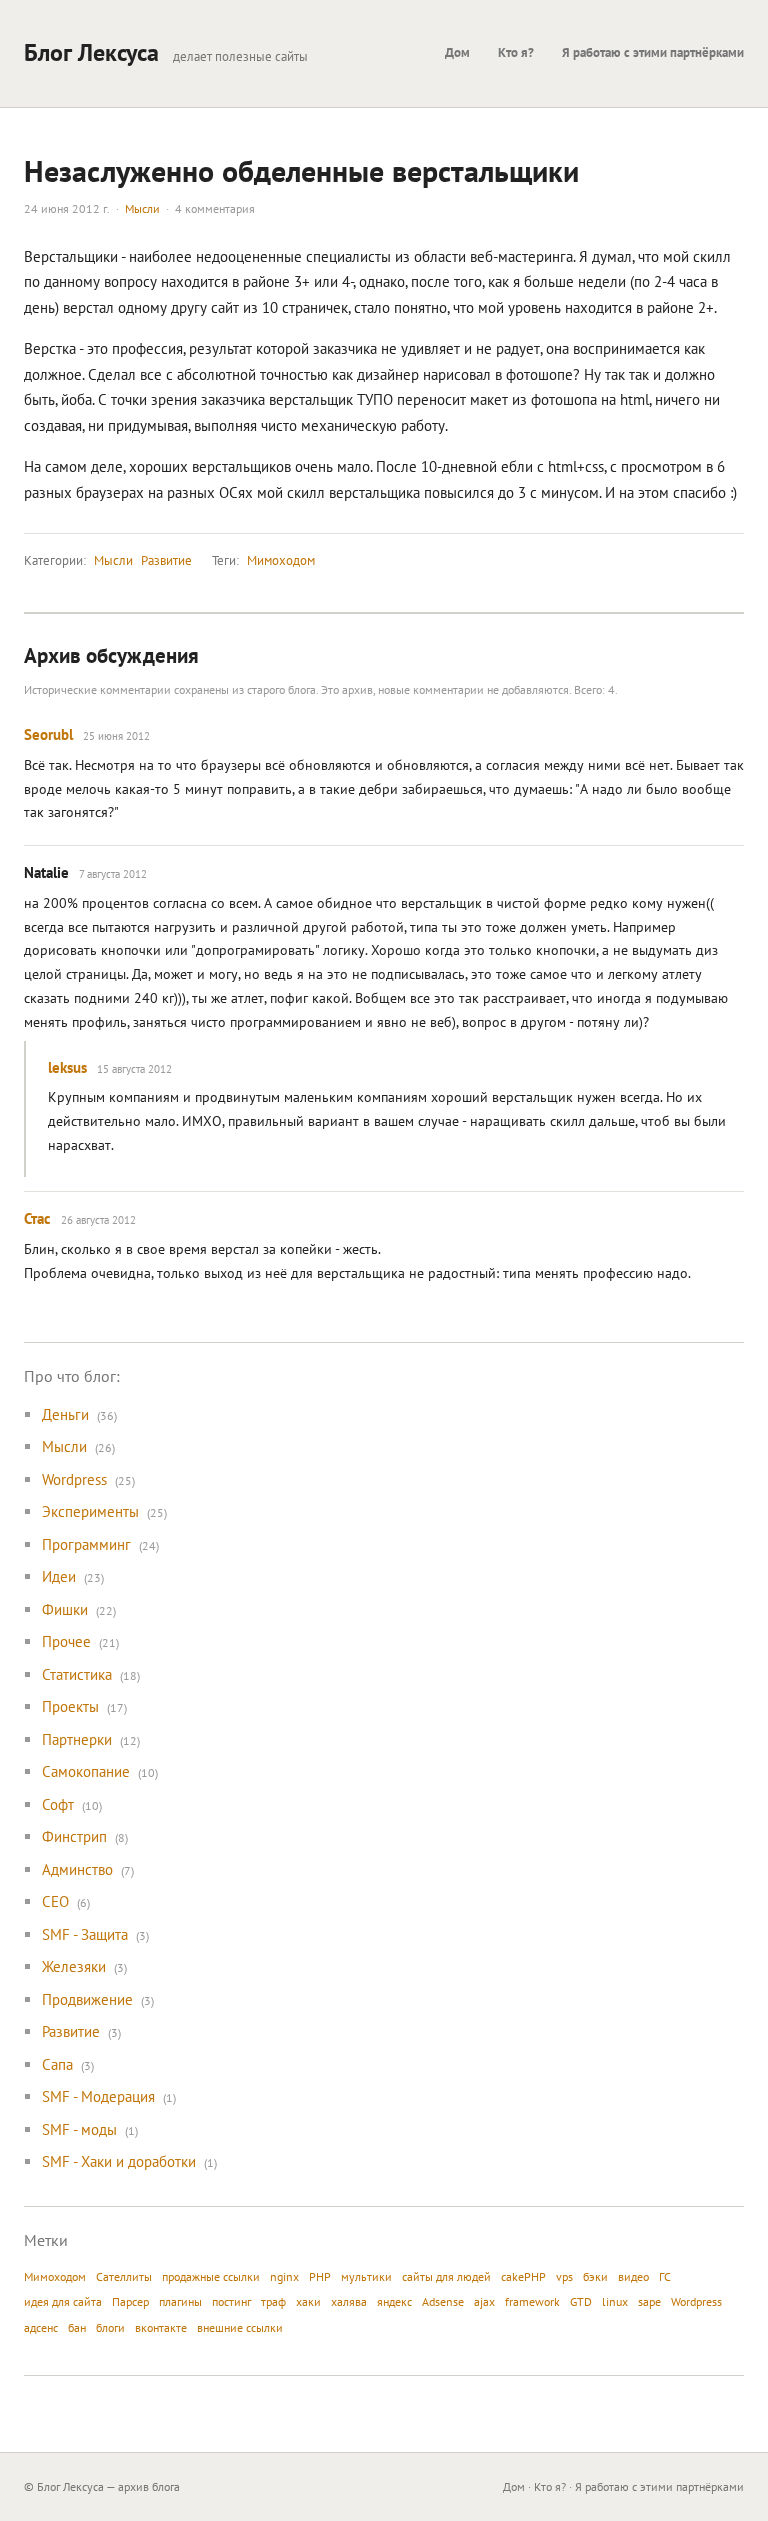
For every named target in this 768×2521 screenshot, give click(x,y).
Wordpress (74, 1479)
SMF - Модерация (98, 2096)
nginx (284, 2276)
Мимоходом (281, 560)
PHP (320, 2276)
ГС (665, 2276)
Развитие (166, 560)
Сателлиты (124, 2276)
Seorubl (48, 734)
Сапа (57, 2064)
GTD (581, 2301)
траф (273, 2301)
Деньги (65, 1414)
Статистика (77, 1674)
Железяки (74, 1966)
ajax (484, 2301)
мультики (366, 2276)
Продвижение (87, 1999)
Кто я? (516, 52)
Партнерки (77, 1739)
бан (77, 2327)
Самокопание (86, 1771)
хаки (308, 2301)
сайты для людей (446, 2276)
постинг (231, 2301)
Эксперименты (90, 1511)
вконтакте (161, 2327)
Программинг (86, 1544)
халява (349, 2301)
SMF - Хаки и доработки (119, 2161)
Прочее (66, 1641)
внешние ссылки (240, 2327)
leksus (67, 1067)
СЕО (55, 1901)
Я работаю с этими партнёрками (653, 52)
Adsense (443, 2301)
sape (649, 2301)
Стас (37, 1218)
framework (532, 2301)
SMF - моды (79, 2129)
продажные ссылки (211, 2276)
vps (564, 2276)
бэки (595, 2276)
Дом (457, 52)
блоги (110, 2327)
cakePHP (523, 2276)
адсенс (41, 2327)
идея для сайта (63, 2301)
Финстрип (74, 1836)
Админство (77, 1869)
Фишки (65, 1609)
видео (633, 2276)
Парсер (130, 2301)
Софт (58, 1804)
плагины (180, 2301)
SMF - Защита (85, 1934)
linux (615, 2301)
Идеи (59, 1576)
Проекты (70, 1706)
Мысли (142, 208)
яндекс (394, 2301)
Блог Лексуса (91, 52)
